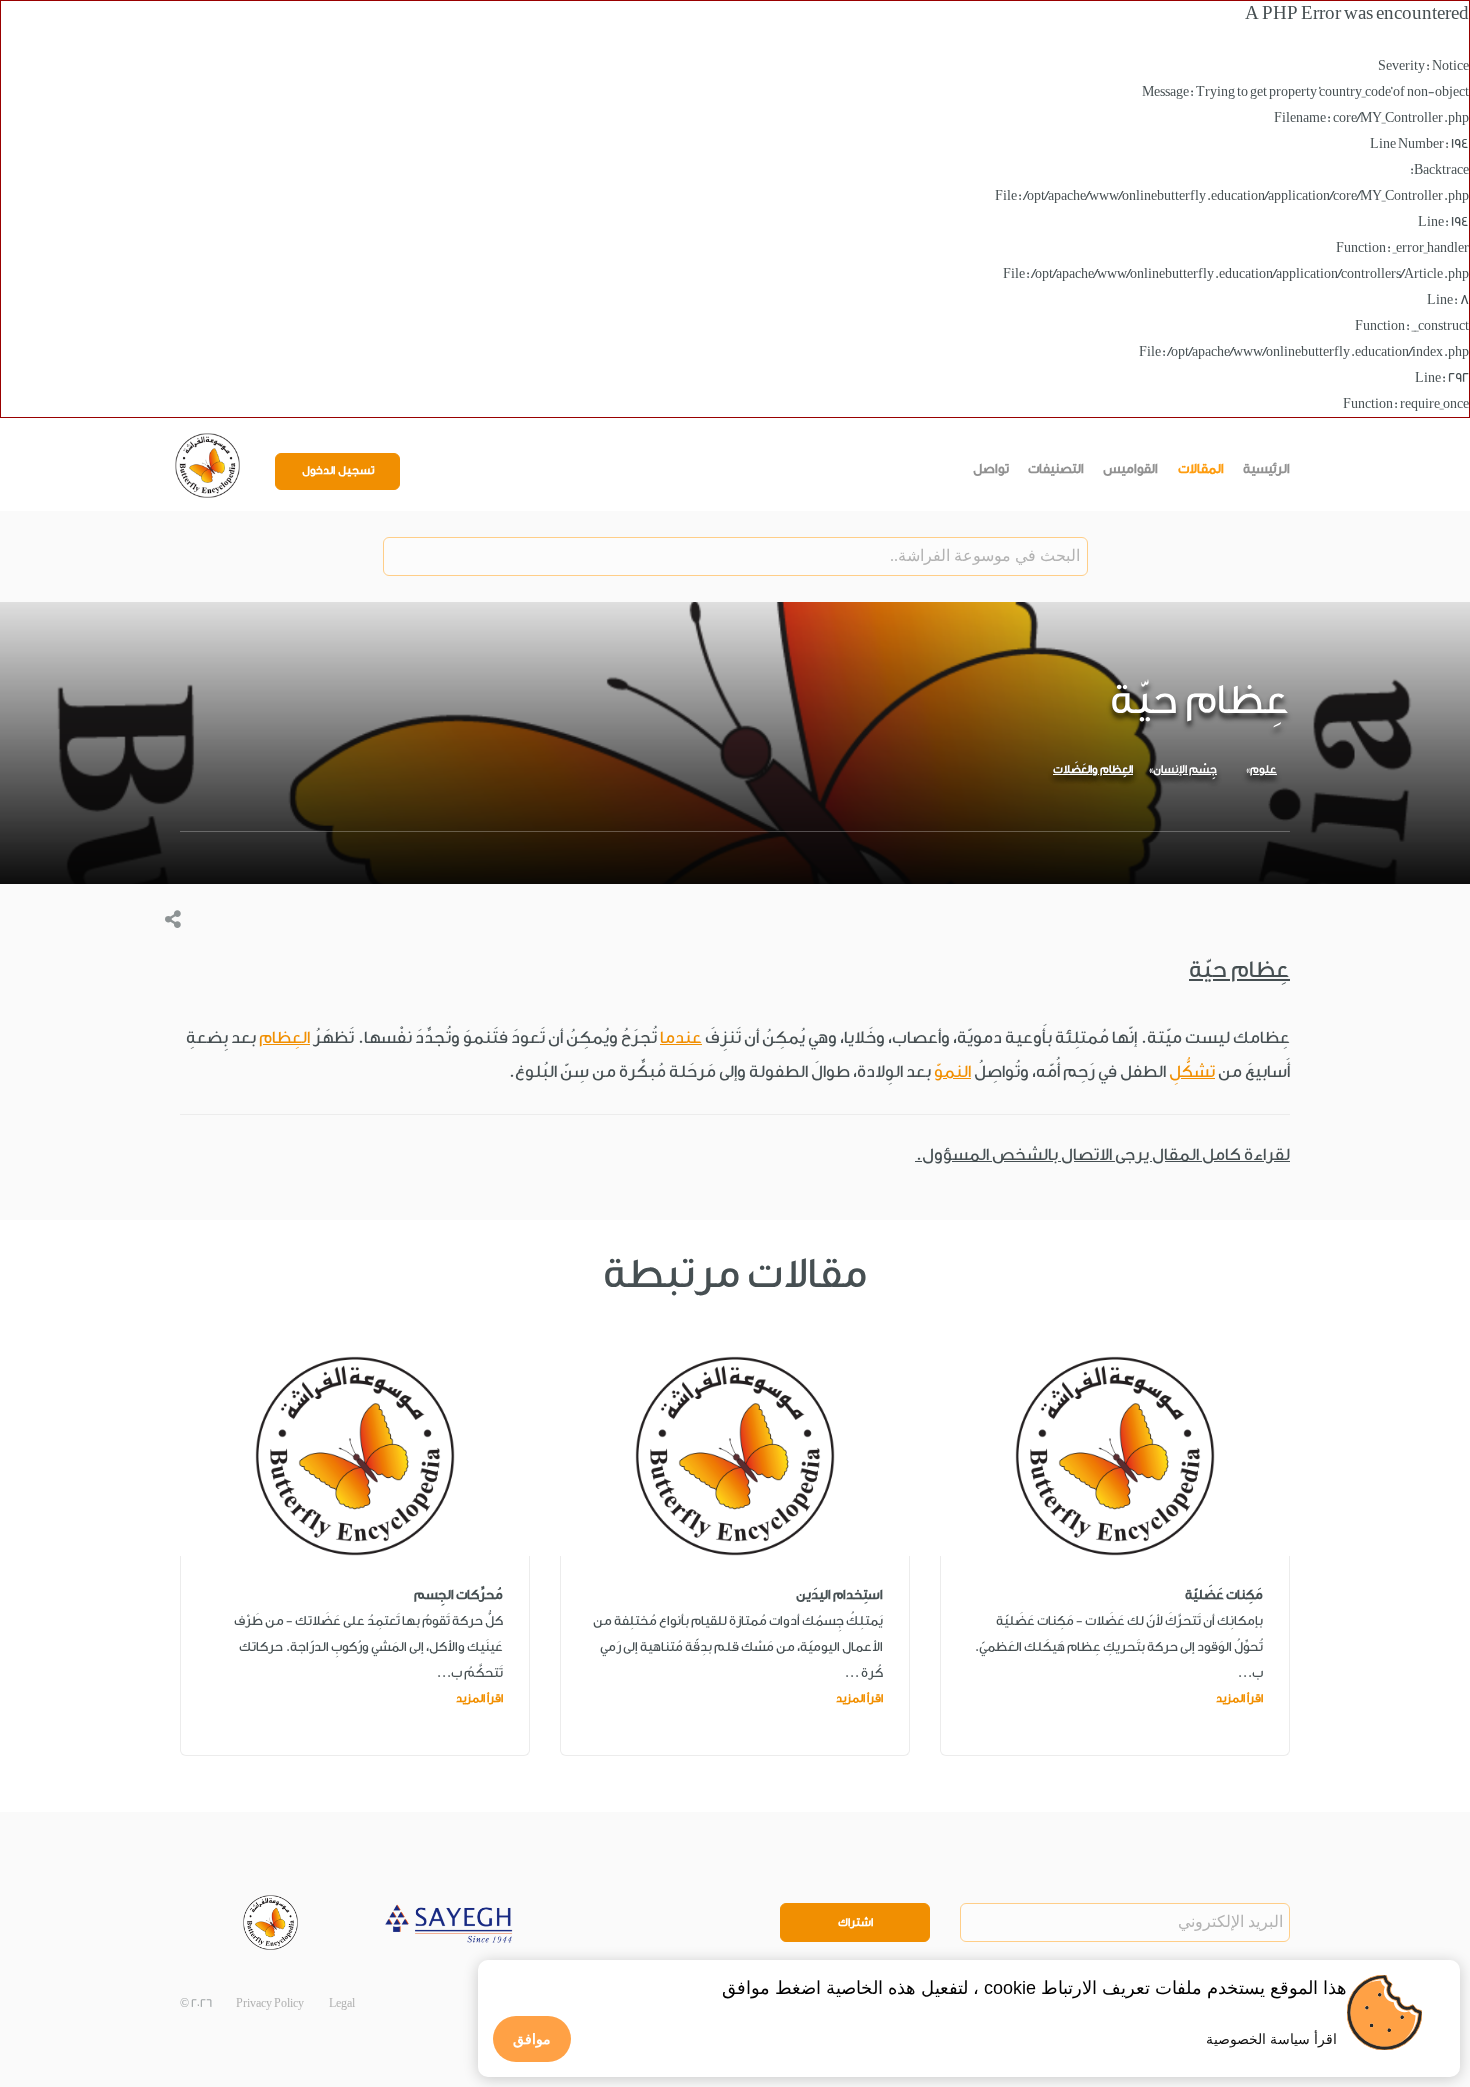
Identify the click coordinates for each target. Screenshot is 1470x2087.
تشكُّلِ (1192, 1071)
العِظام (284, 1037)
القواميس (1130, 468)
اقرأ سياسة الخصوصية (1271, 2039)
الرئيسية (1266, 468)
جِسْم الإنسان (1185, 769)
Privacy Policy (270, 2003)
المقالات (1201, 468)
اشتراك (855, 1922)
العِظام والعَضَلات (1093, 769)
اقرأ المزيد (1239, 1698)
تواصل (991, 468)
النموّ (952, 1071)
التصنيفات (1056, 468)
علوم (1263, 769)
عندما (681, 1037)
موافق (532, 2039)
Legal (342, 2003)
